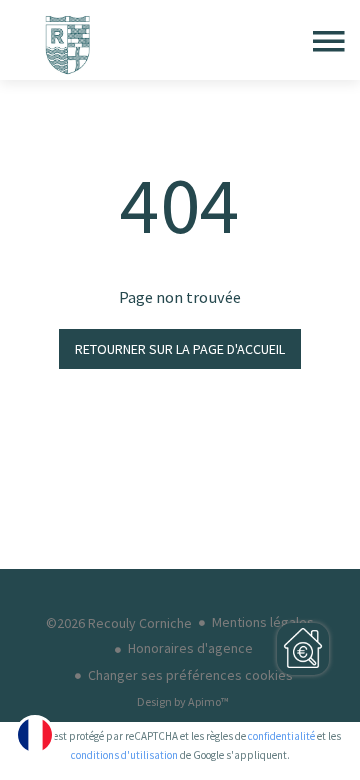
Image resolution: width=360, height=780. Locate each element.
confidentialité (281, 736)
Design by (183, 701)
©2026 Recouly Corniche (119, 623)
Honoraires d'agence (190, 648)
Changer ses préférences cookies (190, 675)
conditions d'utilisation (124, 755)
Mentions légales (263, 622)
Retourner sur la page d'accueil (180, 349)
